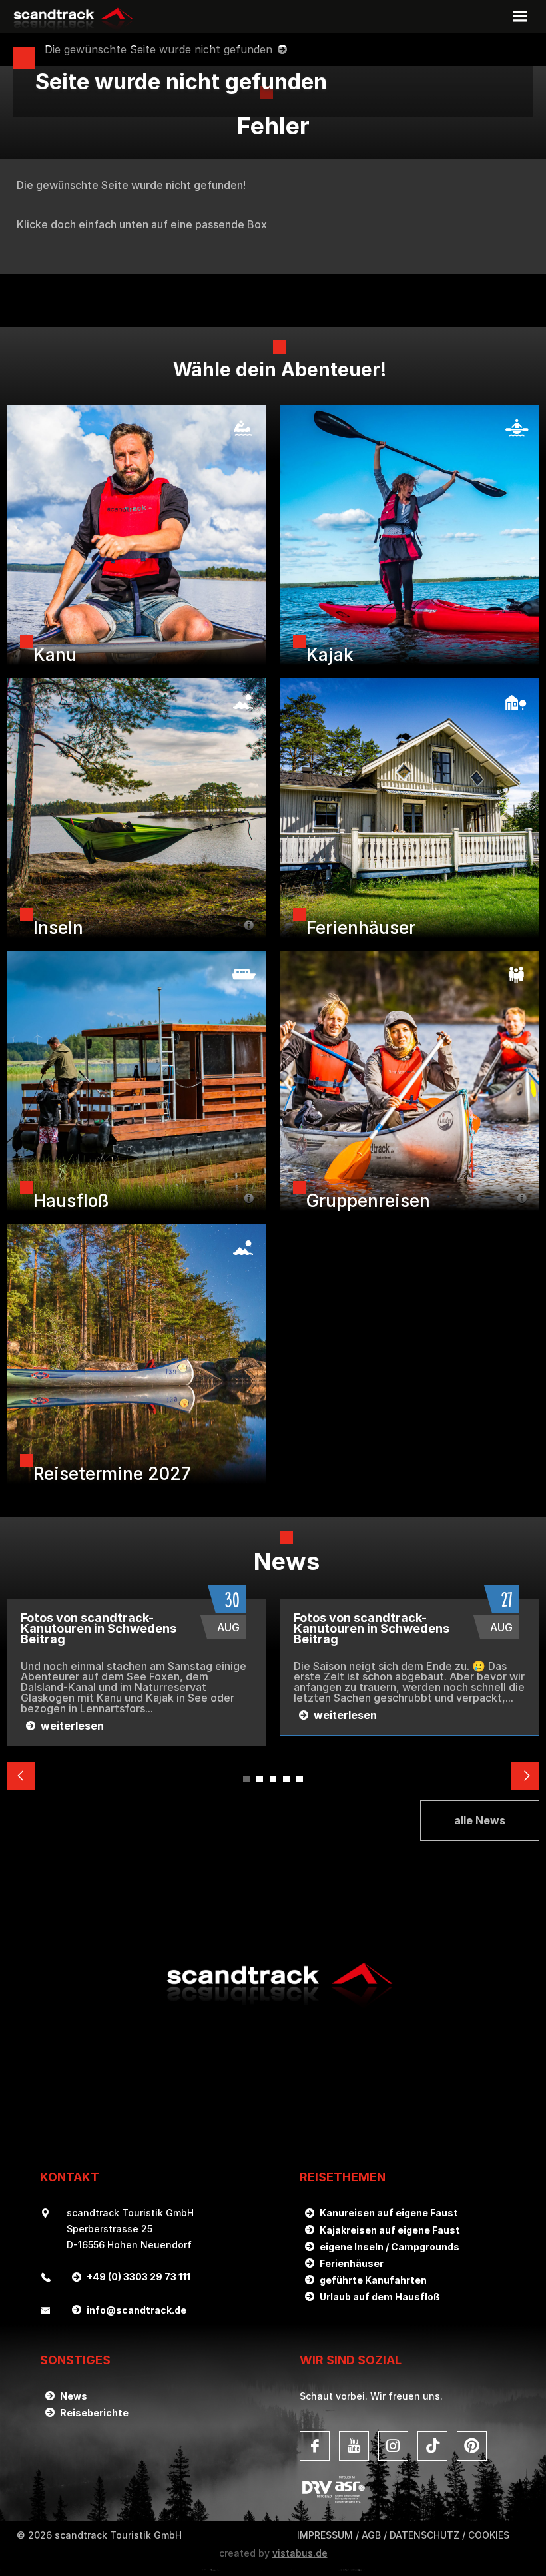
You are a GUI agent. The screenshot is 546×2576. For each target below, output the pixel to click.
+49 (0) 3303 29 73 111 (138, 2277)
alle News (480, 1820)
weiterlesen (72, 1726)
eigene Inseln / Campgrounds (390, 2247)
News (74, 2396)
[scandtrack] (273, 2007)
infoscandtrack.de (136, 2310)
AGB (371, 2535)
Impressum (325, 2535)
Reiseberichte (94, 2413)
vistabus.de (300, 2553)
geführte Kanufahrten (373, 2280)
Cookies (489, 2535)
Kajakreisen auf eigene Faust (390, 2230)
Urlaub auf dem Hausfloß (380, 2297)
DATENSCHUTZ (424, 2535)
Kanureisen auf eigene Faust (389, 2213)
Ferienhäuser (352, 2263)
